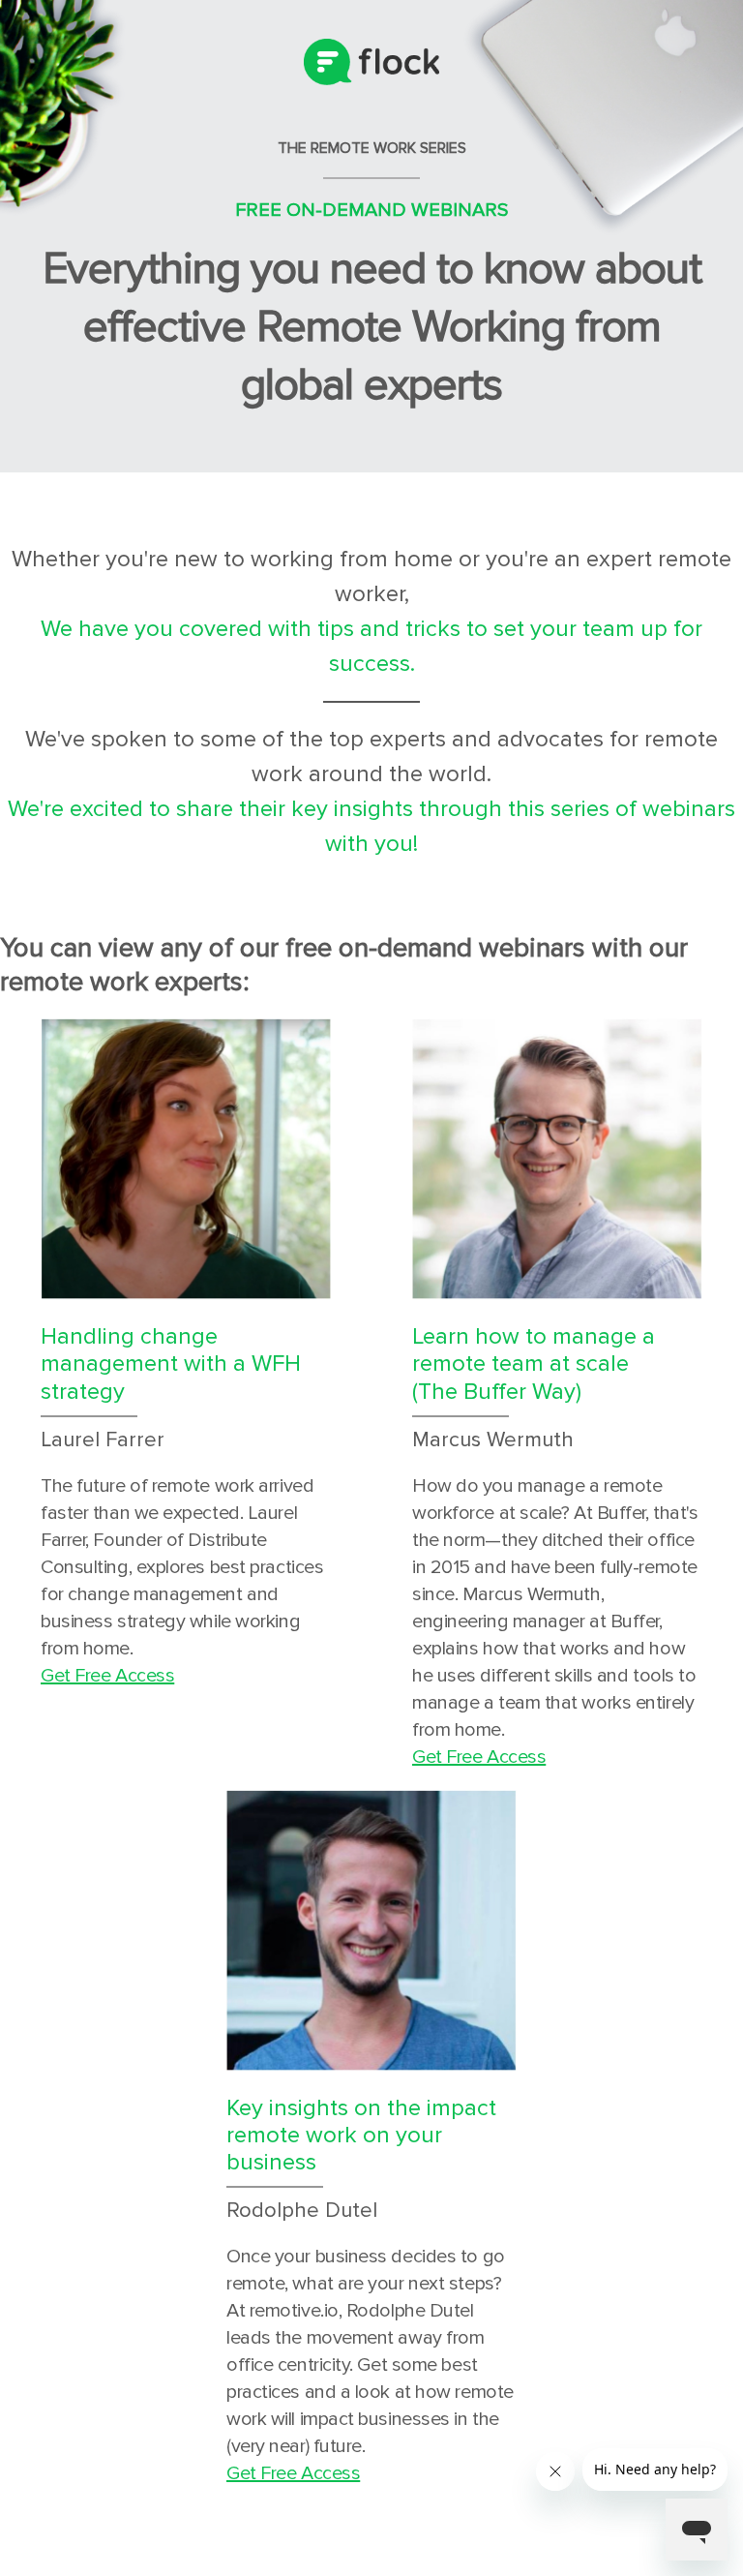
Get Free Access (107, 1676)
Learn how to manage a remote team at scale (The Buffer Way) (534, 1364)
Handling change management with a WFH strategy (171, 1364)
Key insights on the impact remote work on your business (361, 2135)
